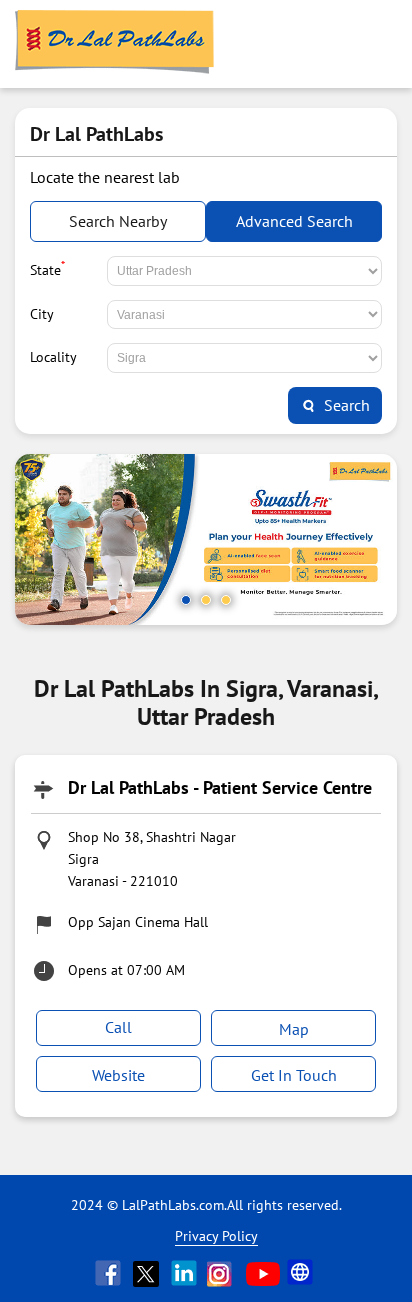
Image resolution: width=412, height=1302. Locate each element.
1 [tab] (186, 600)
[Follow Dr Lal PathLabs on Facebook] (110, 1273)
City (42, 314)
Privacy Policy (216, 1236)
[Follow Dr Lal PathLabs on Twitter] (148, 1273)
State (47, 268)
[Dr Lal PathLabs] (115, 44)
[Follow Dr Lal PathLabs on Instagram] (224, 1273)
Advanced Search (294, 221)
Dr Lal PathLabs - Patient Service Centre (220, 787)
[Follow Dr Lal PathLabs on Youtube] (263, 1273)
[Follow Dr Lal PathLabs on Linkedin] (186, 1273)
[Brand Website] (302, 1273)
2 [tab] (206, 600)
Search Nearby (118, 221)
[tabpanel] (206, 539)
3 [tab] (226, 600)
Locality (53, 357)
